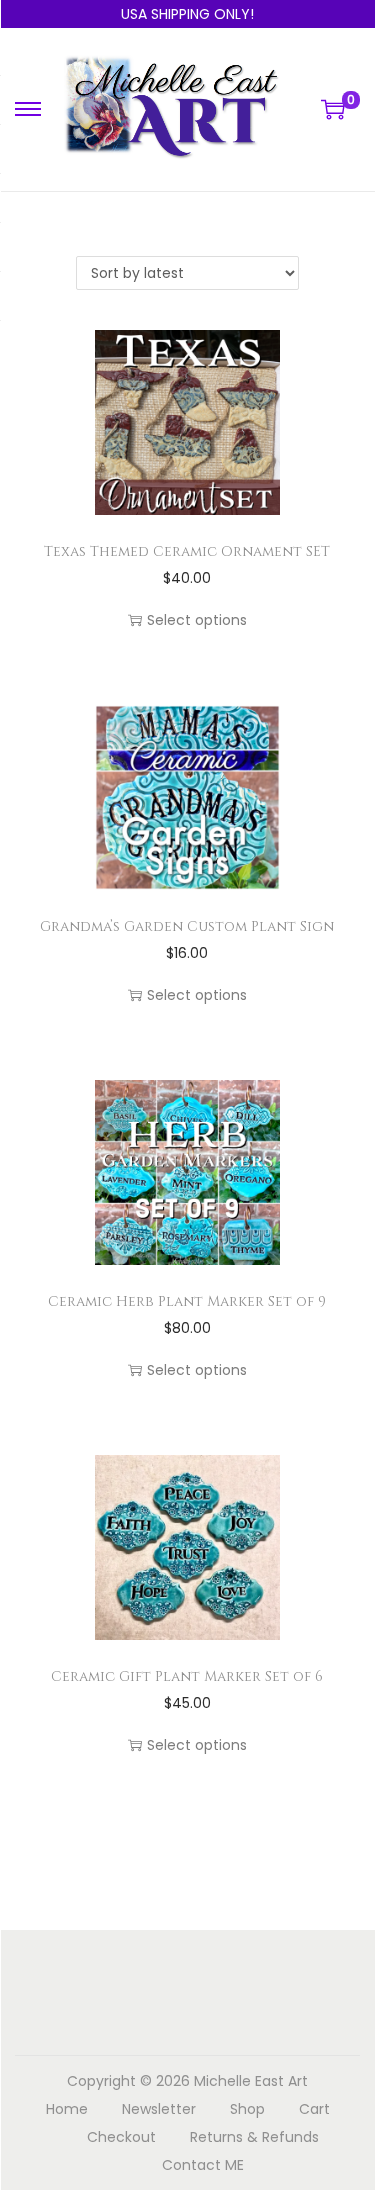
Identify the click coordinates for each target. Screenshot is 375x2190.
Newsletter (159, 2109)
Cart (314, 2109)
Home (67, 2109)
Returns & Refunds (254, 2137)
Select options (197, 620)
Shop (247, 2109)
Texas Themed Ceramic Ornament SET (187, 551)
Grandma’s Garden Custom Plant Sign (187, 926)
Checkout (121, 2137)
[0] (333, 109)
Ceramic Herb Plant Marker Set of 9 (187, 1301)
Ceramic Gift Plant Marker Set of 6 (187, 1676)
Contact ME (203, 2165)
